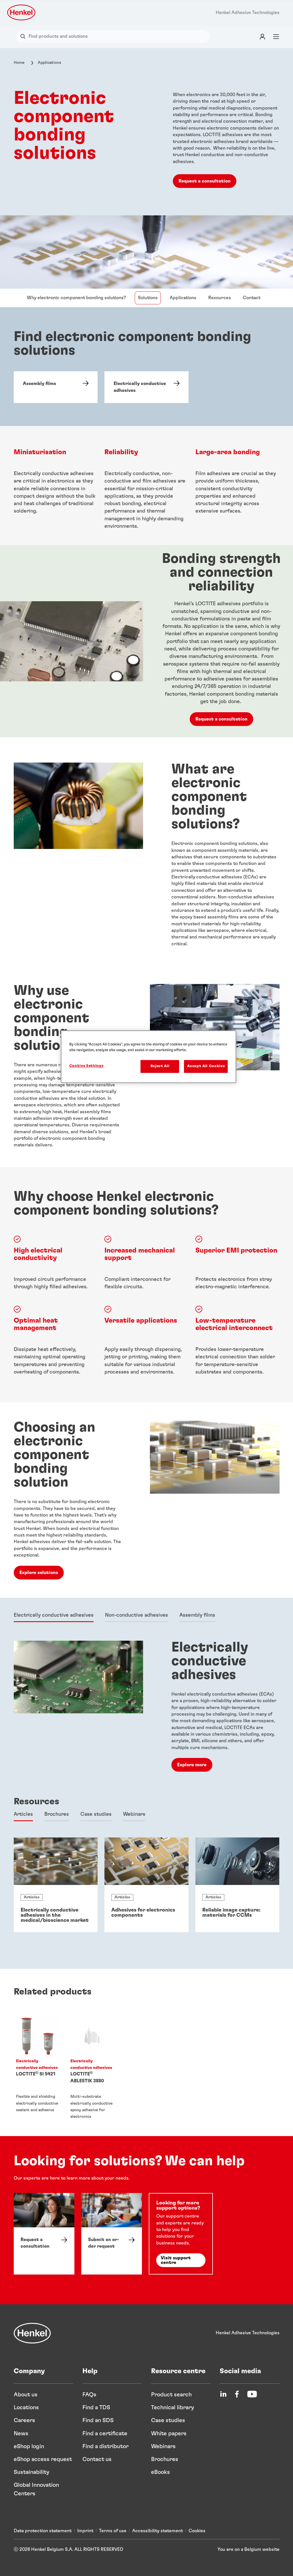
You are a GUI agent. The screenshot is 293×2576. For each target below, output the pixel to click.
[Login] (262, 36)
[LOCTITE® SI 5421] (38, 2068)
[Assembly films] (56, 387)
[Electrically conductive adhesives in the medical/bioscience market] (56, 1885)
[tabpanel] (147, 1708)
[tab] (54, 1616)
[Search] (24, 36)
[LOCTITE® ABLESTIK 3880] (92, 2068)
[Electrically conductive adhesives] (146, 387)
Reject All (160, 1066)
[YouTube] (252, 2394)
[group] (146, 1885)
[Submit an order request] (112, 2234)
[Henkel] (32, 2333)
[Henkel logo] (22, 12)
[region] (149, 1057)
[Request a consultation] (44, 2234)
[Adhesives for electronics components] (146, 1885)
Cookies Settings (86, 1066)
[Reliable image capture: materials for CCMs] (237, 1885)
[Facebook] (237, 2394)
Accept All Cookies (206, 1066)
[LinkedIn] (223, 2394)
